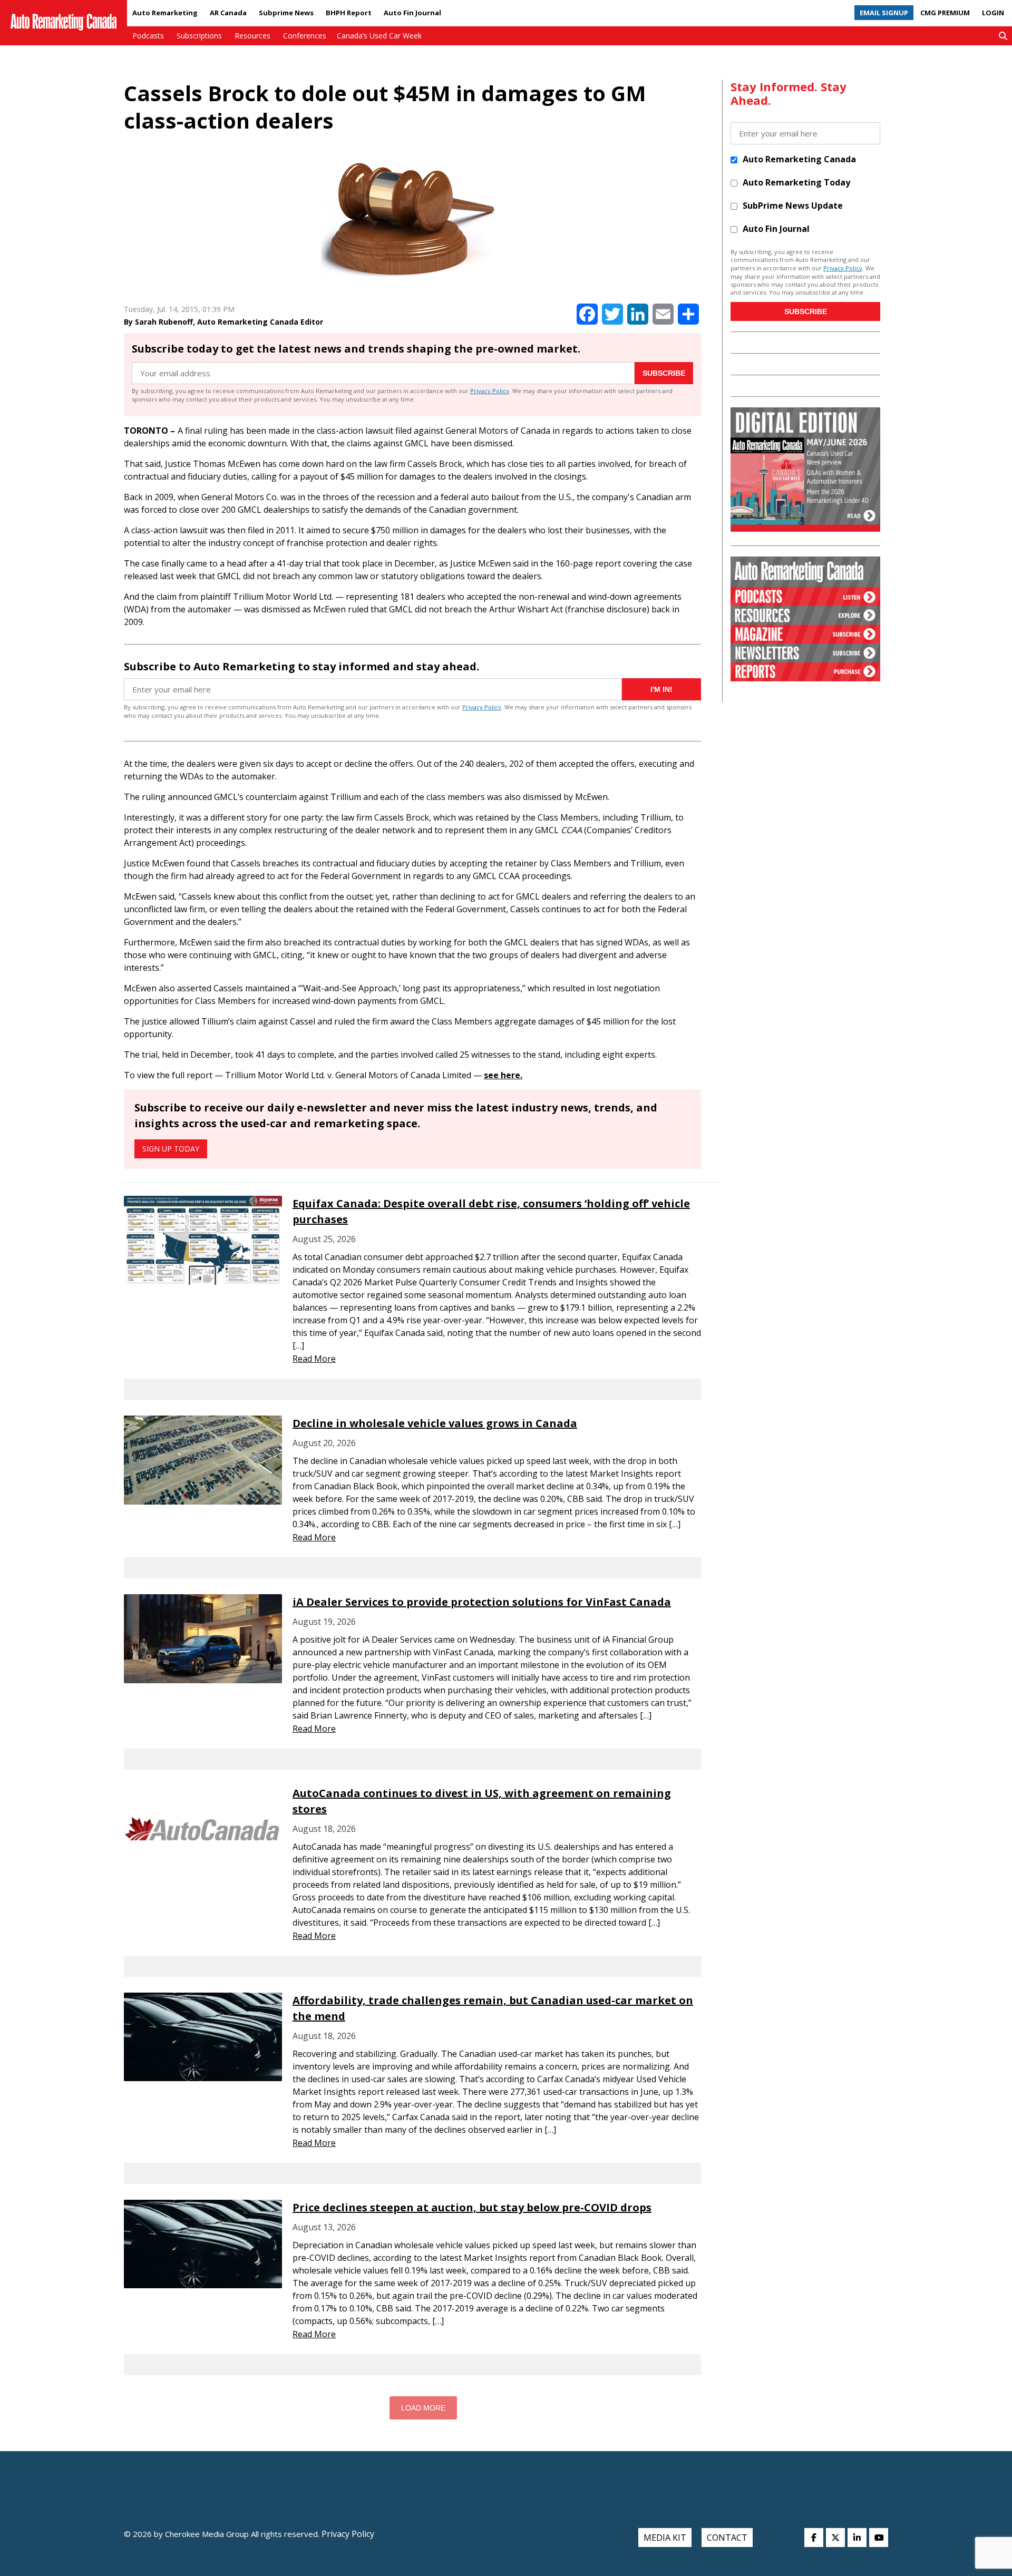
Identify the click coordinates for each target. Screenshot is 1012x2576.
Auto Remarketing (165, 13)
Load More (423, 2408)
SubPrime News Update (793, 206)
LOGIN (993, 13)
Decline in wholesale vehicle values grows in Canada (435, 1423)
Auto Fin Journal (412, 13)
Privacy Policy (490, 391)
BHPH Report (349, 13)
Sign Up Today (171, 1149)
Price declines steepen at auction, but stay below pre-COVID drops (472, 2207)
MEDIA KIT (665, 2538)
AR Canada (228, 13)
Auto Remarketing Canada (799, 159)
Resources (252, 36)
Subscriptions (199, 36)
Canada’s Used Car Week (379, 36)
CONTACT (727, 2538)
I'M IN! (661, 689)
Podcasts (148, 36)
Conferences (305, 36)
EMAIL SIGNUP (884, 13)
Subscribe (664, 373)
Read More (314, 1359)
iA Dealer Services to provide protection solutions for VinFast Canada (482, 1602)
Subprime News (286, 13)
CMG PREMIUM (945, 13)
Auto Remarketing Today (796, 182)
